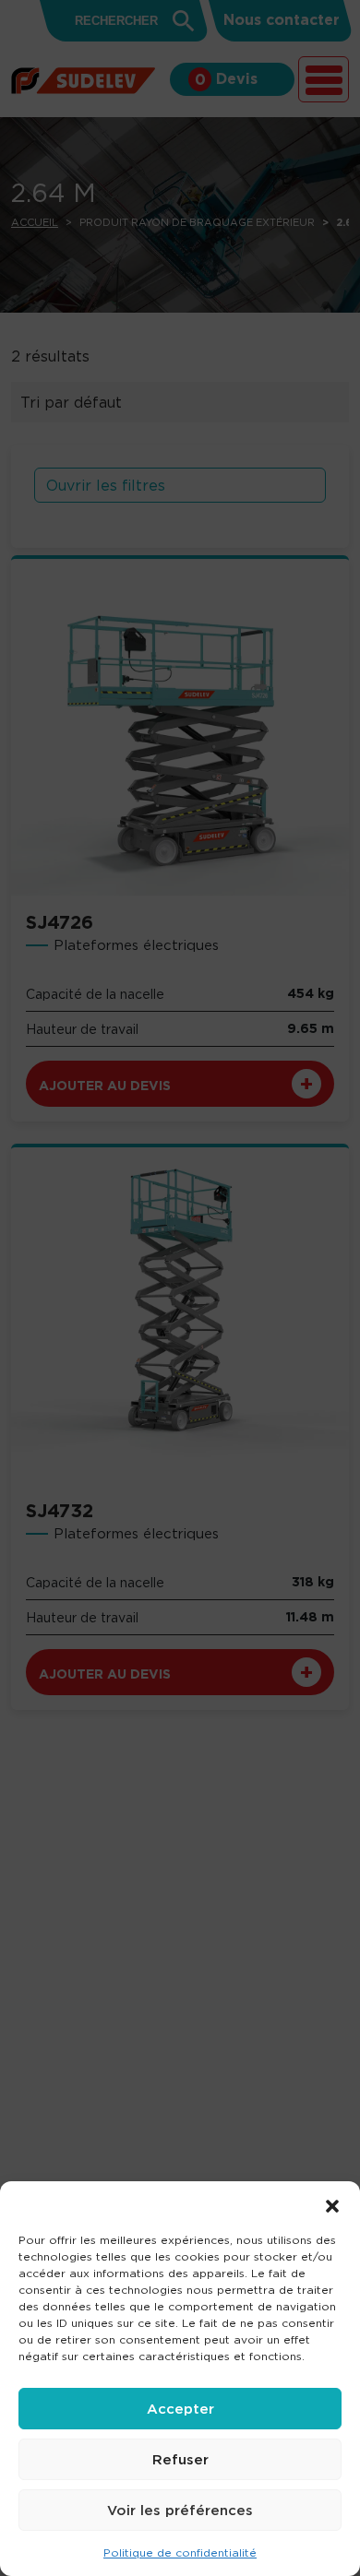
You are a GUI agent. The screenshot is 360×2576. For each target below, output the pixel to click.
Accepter (180, 2409)
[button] (332, 2204)
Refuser (180, 2459)
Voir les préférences (180, 2510)
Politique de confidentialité (180, 2552)
